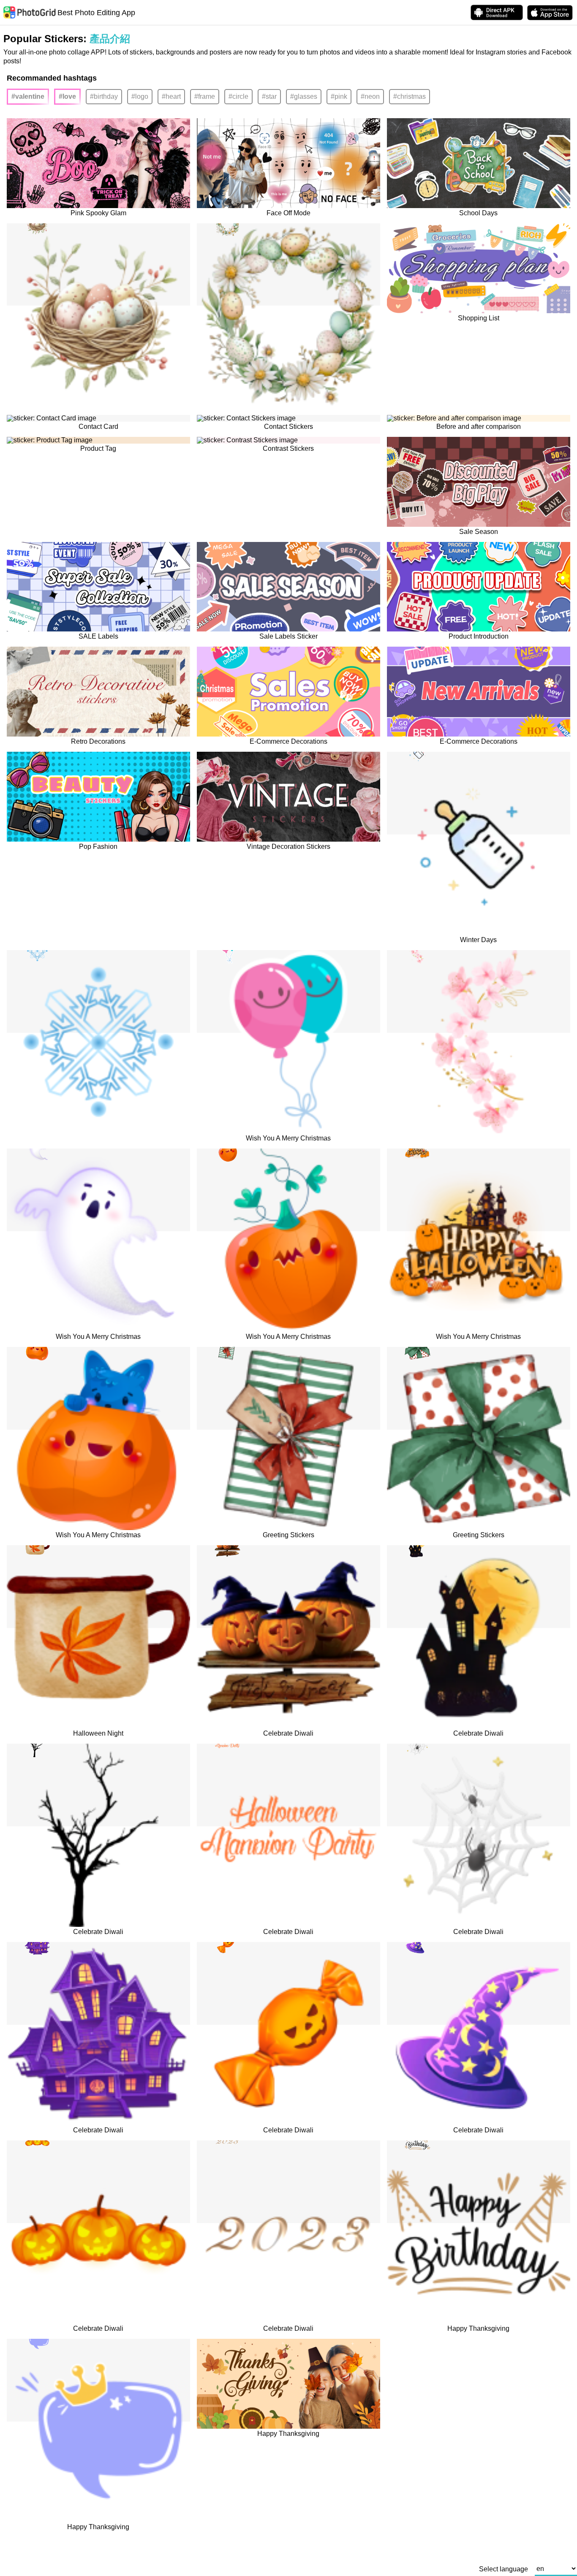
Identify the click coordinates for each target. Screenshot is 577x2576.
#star (269, 96)
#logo (140, 96)
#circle (238, 96)
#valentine (28, 96)
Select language (504, 2569)
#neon (370, 96)
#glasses (304, 96)
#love (67, 96)
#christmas (410, 96)
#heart (171, 96)
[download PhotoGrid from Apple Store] (550, 13)
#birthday (104, 96)
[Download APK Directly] (497, 12)
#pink (339, 96)
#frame (205, 96)
